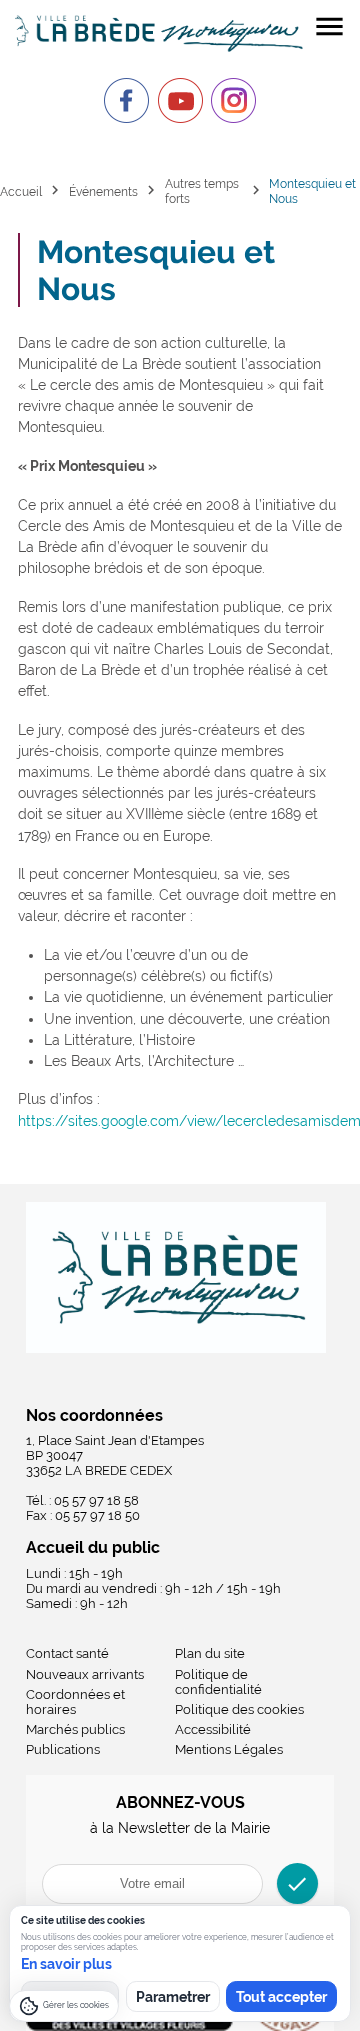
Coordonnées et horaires (75, 1702)
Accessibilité (213, 1729)
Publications (63, 1749)
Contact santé (67, 1653)
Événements (103, 191)
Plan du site (210, 1653)
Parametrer (173, 1997)
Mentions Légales (229, 1749)
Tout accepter (281, 1997)
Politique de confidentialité (218, 1682)
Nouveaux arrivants (85, 1674)
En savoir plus (66, 1964)
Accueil (21, 191)
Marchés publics (75, 1729)
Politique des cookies (239, 1709)
